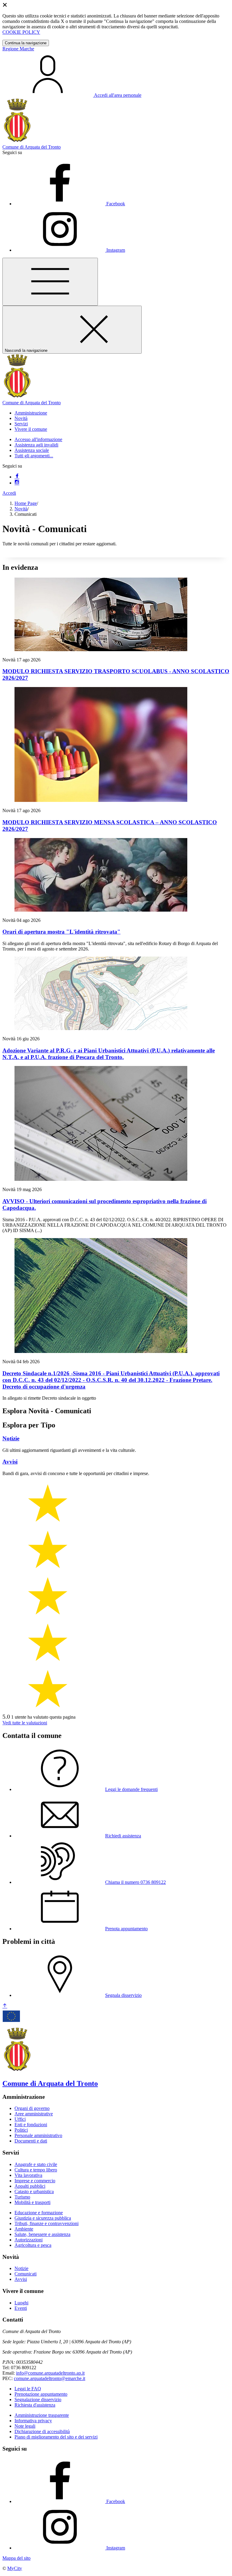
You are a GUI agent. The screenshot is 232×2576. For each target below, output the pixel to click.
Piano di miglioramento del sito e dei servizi (56, 2437)
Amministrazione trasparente (42, 2415)
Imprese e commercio (35, 2181)
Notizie (21, 2268)
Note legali (25, 2426)
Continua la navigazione (26, 43)
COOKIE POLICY (21, 32)
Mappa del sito (16, 2558)
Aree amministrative (34, 2114)
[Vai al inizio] (5, 2006)
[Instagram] (17, 483)
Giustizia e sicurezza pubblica (43, 2218)
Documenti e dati (31, 2141)
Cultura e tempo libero (36, 2170)
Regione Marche (18, 49)
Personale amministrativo (38, 2135)
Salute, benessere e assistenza (42, 2234)
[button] (31, 413)
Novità (21, 509)
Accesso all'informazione (38, 439)
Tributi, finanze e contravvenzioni (47, 2223)
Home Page (26, 503)
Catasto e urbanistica (34, 2191)
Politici (21, 2130)
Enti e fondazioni (31, 2125)
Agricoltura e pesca (33, 2245)
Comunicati (26, 2274)
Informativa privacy (33, 2421)
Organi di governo (32, 2108)
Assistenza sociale (32, 450)
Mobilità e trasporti (32, 2202)
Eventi (21, 2308)
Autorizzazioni (29, 2240)
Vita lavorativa (28, 2175)
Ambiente (24, 2229)
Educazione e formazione (39, 2213)
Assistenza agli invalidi (36, 445)
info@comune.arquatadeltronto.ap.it (50, 2373)
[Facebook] (17, 477)
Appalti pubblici (30, 2186)
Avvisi (21, 2279)
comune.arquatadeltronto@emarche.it (50, 2378)
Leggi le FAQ (28, 2389)
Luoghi (21, 2303)
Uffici (20, 2119)
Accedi (9, 493)
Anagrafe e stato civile (36, 2164)
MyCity (15, 2568)
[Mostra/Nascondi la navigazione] (50, 282)
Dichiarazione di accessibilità (42, 2431)
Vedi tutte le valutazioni (25, 1723)
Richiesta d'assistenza (35, 2405)
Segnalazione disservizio (38, 2399)
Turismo (22, 2197)
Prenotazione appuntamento (41, 2394)
